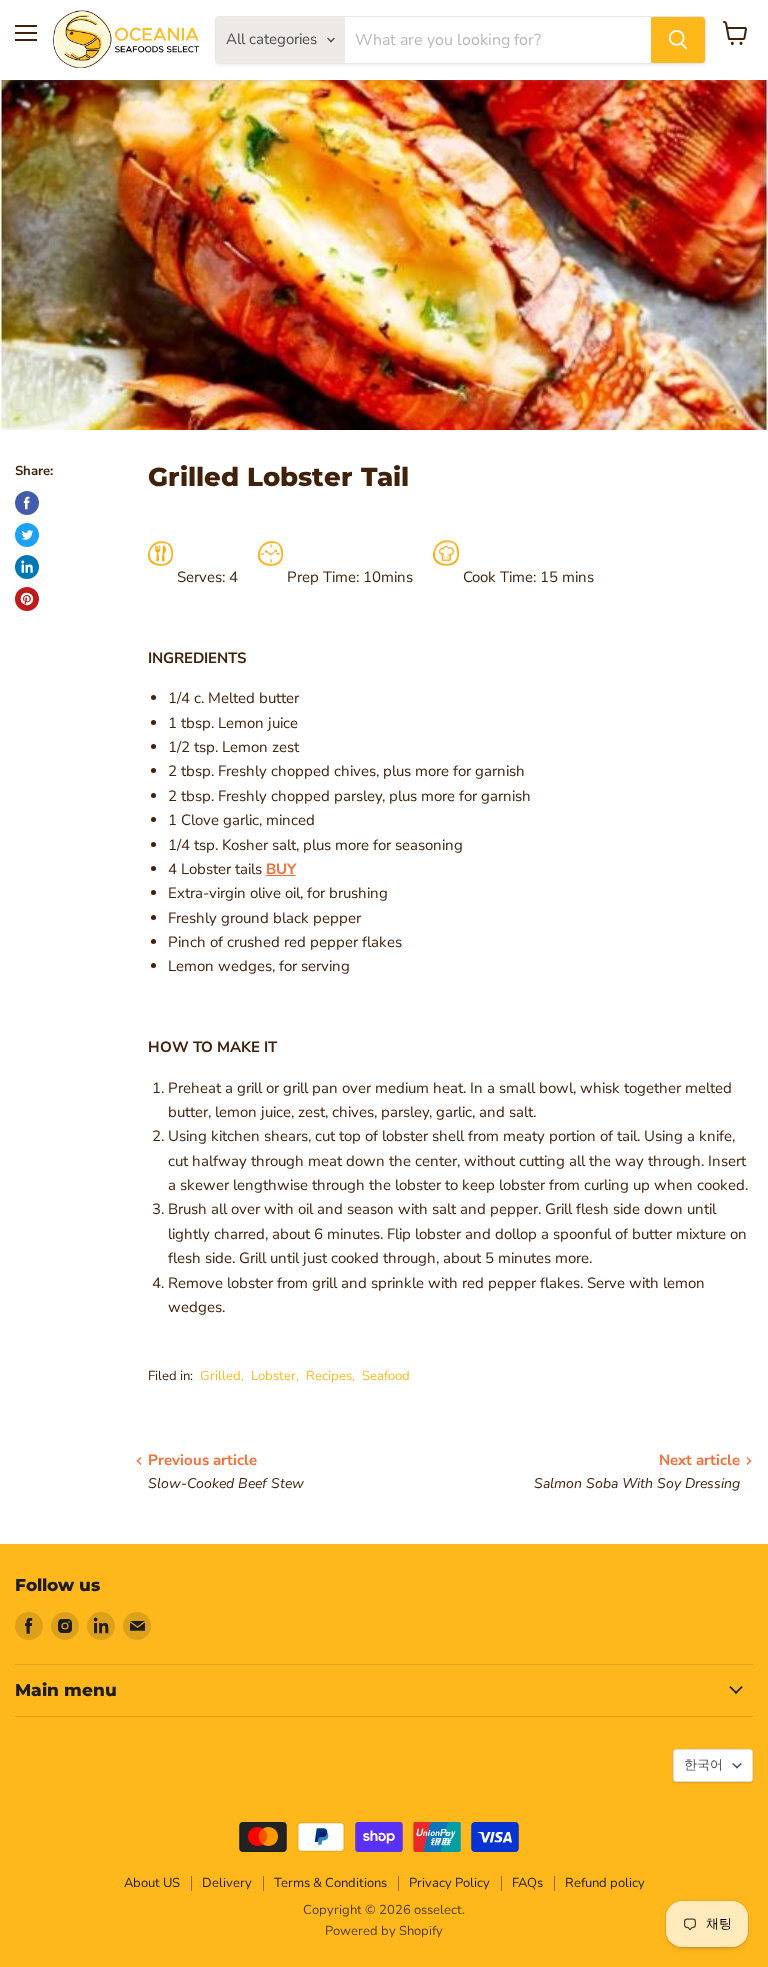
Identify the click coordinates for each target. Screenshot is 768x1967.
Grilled (220, 1376)
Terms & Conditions (330, 1883)
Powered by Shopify (384, 1931)
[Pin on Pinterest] (27, 599)
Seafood (386, 1376)
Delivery (227, 1883)
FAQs (527, 1883)
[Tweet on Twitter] (27, 535)
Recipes (329, 1376)
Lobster (273, 1376)
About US (152, 1883)
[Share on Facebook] (27, 503)
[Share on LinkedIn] (27, 567)
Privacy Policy (449, 1883)
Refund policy (605, 1883)
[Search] (678, 40)
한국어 (703, 1765)
